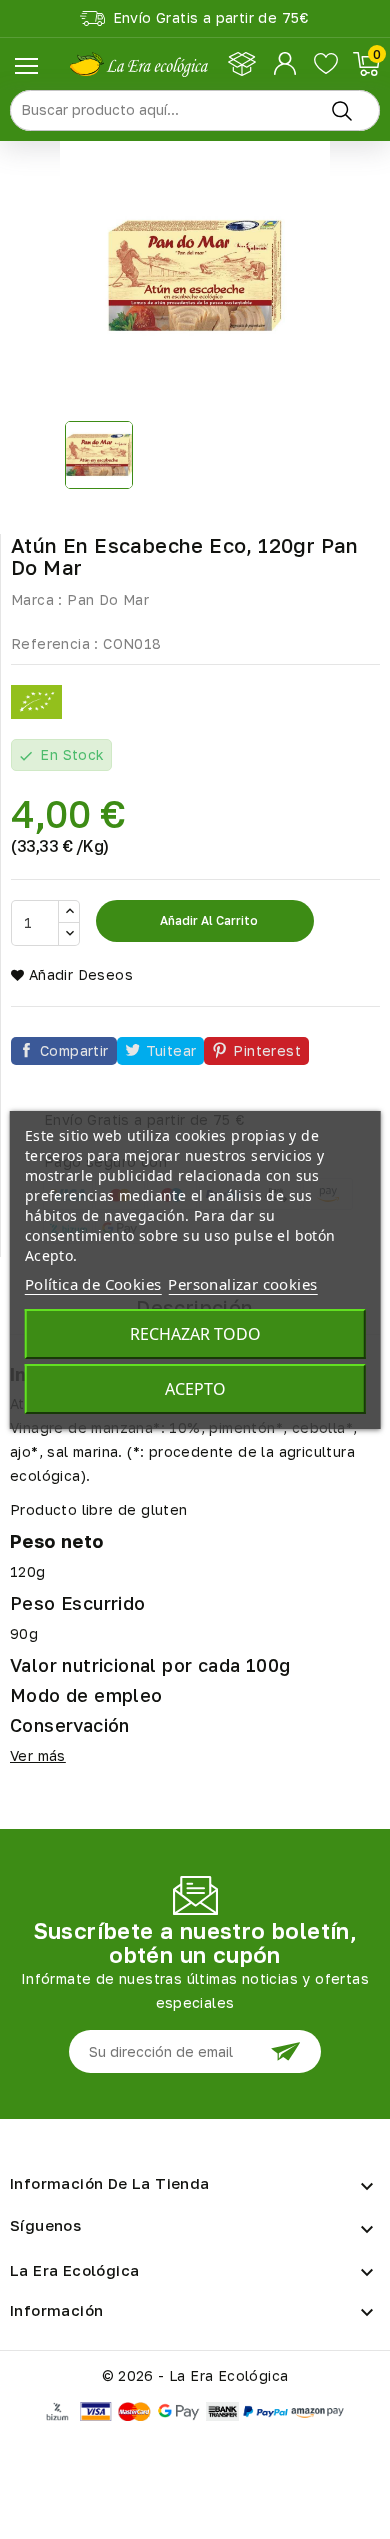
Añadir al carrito (207, 920)
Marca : (37, 599)
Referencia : (55, 643)
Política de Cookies (93, 1284)
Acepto (195, 1389)
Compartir (74, 1050)
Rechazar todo (195, 1334)
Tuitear (171, 1050)
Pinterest (267, 1050)
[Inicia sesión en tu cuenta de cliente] (286, 64)
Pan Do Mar (108, 599)
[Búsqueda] (342, 110)
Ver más (38, 1755)
